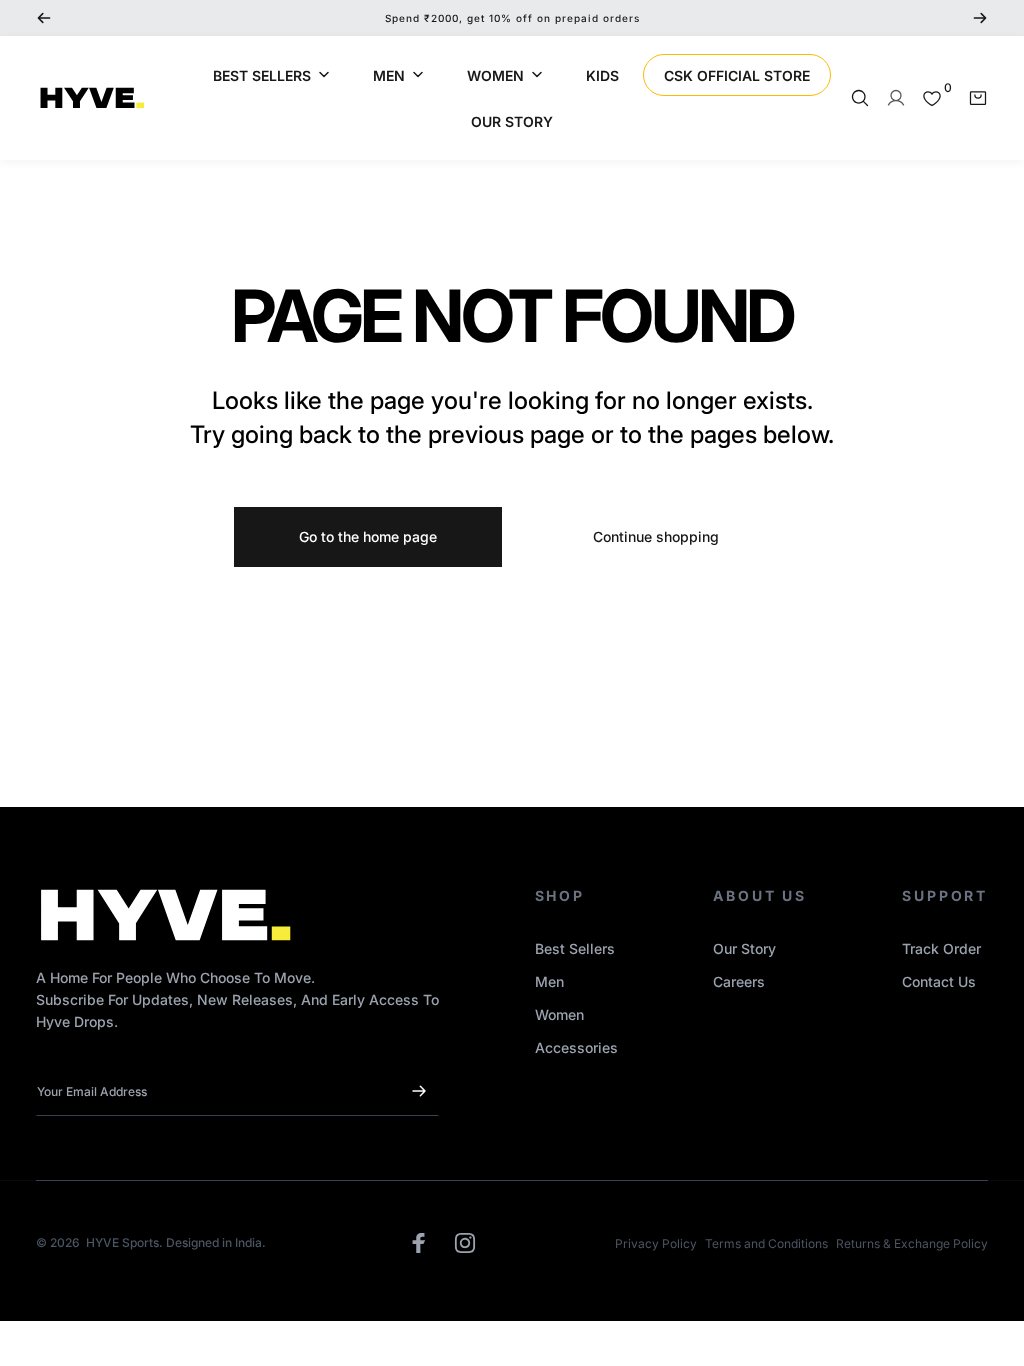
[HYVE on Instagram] (465, 1243)
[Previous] (44, 18)
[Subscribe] (419, 1091)
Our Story (744, 948)
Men (549, 981)
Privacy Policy (656, 1243)
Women (559, 1014)
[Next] (980, 18)
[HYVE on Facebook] (419, 1243)
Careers (739, 981)
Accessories (576, 1047)
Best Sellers (575, 948)
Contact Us (939, 981)
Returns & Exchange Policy (912, 1243)
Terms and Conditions (766, 1243)
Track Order (941, 948)
